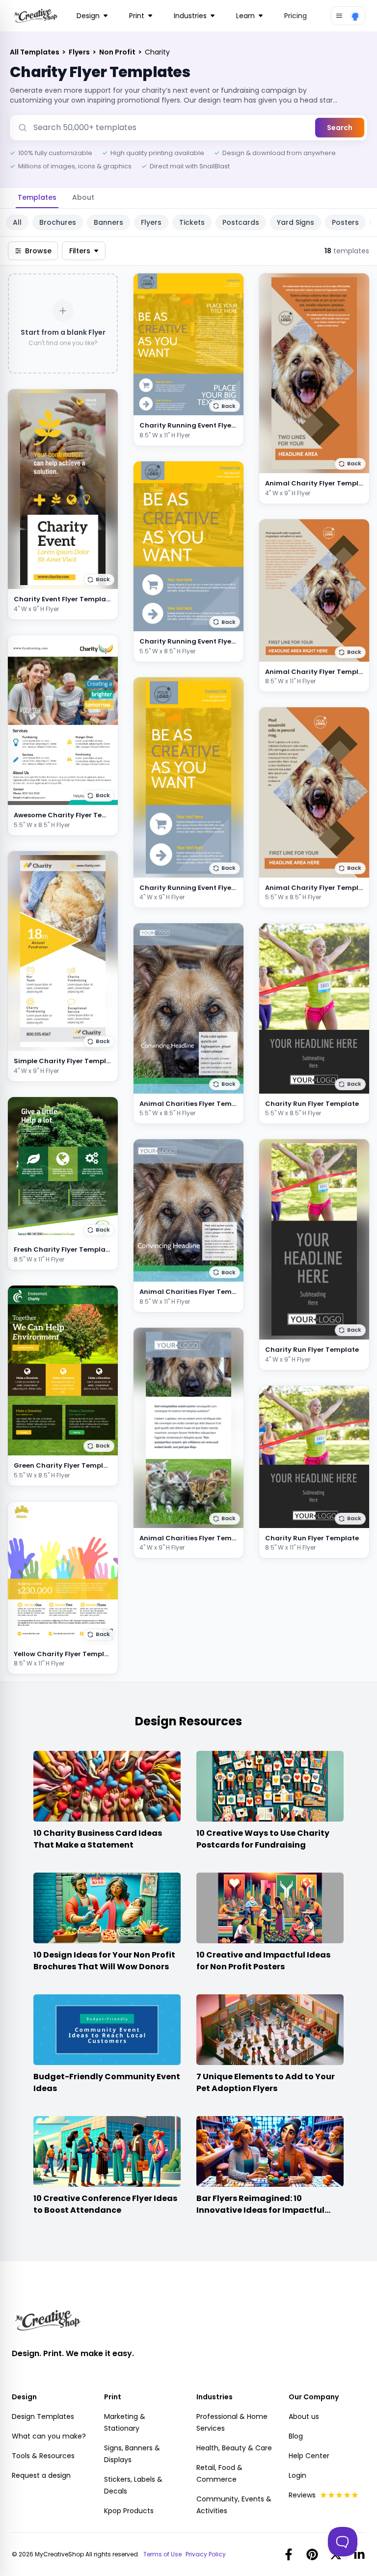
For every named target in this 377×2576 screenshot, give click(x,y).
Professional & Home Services (232, 2422)
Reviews (302, 2495)
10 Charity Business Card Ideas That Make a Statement (98, 1839)
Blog (296, 2436)
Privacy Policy (206, 2554)
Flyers (80, 52)
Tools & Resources (43, 2456)
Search (340, 128)
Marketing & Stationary (125, 2422)
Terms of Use (162, 2554)
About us (304, 2416)
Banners (108, 222)
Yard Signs (296, 222)
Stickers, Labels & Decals (133, 2485)
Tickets (192, 222)
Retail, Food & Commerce (219, 2473)
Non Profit (118, 52)
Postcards (241, 222)
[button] (99, 580)
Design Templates (43, 2416)
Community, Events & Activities (234, 2505)
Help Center (309, 2456)
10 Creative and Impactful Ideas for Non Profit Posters (263, 1961)
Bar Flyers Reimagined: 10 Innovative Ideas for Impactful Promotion (260, 2210)
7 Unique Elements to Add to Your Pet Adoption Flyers (266, 2082)
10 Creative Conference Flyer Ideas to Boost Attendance (105, 2204)
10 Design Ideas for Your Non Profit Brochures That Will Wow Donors (104, 1961)
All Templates (35, 52)
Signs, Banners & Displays (132, 2454)
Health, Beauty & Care (234, 2448)
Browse (38, 251)
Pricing (296, 16)
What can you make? (49, 2436)
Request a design (41, 2475)
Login (297, 2475)
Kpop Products (129, 2511)
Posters (345, 222)
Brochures (58, 222)
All (17, 222)
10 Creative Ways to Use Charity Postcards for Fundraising (263, 1839)
